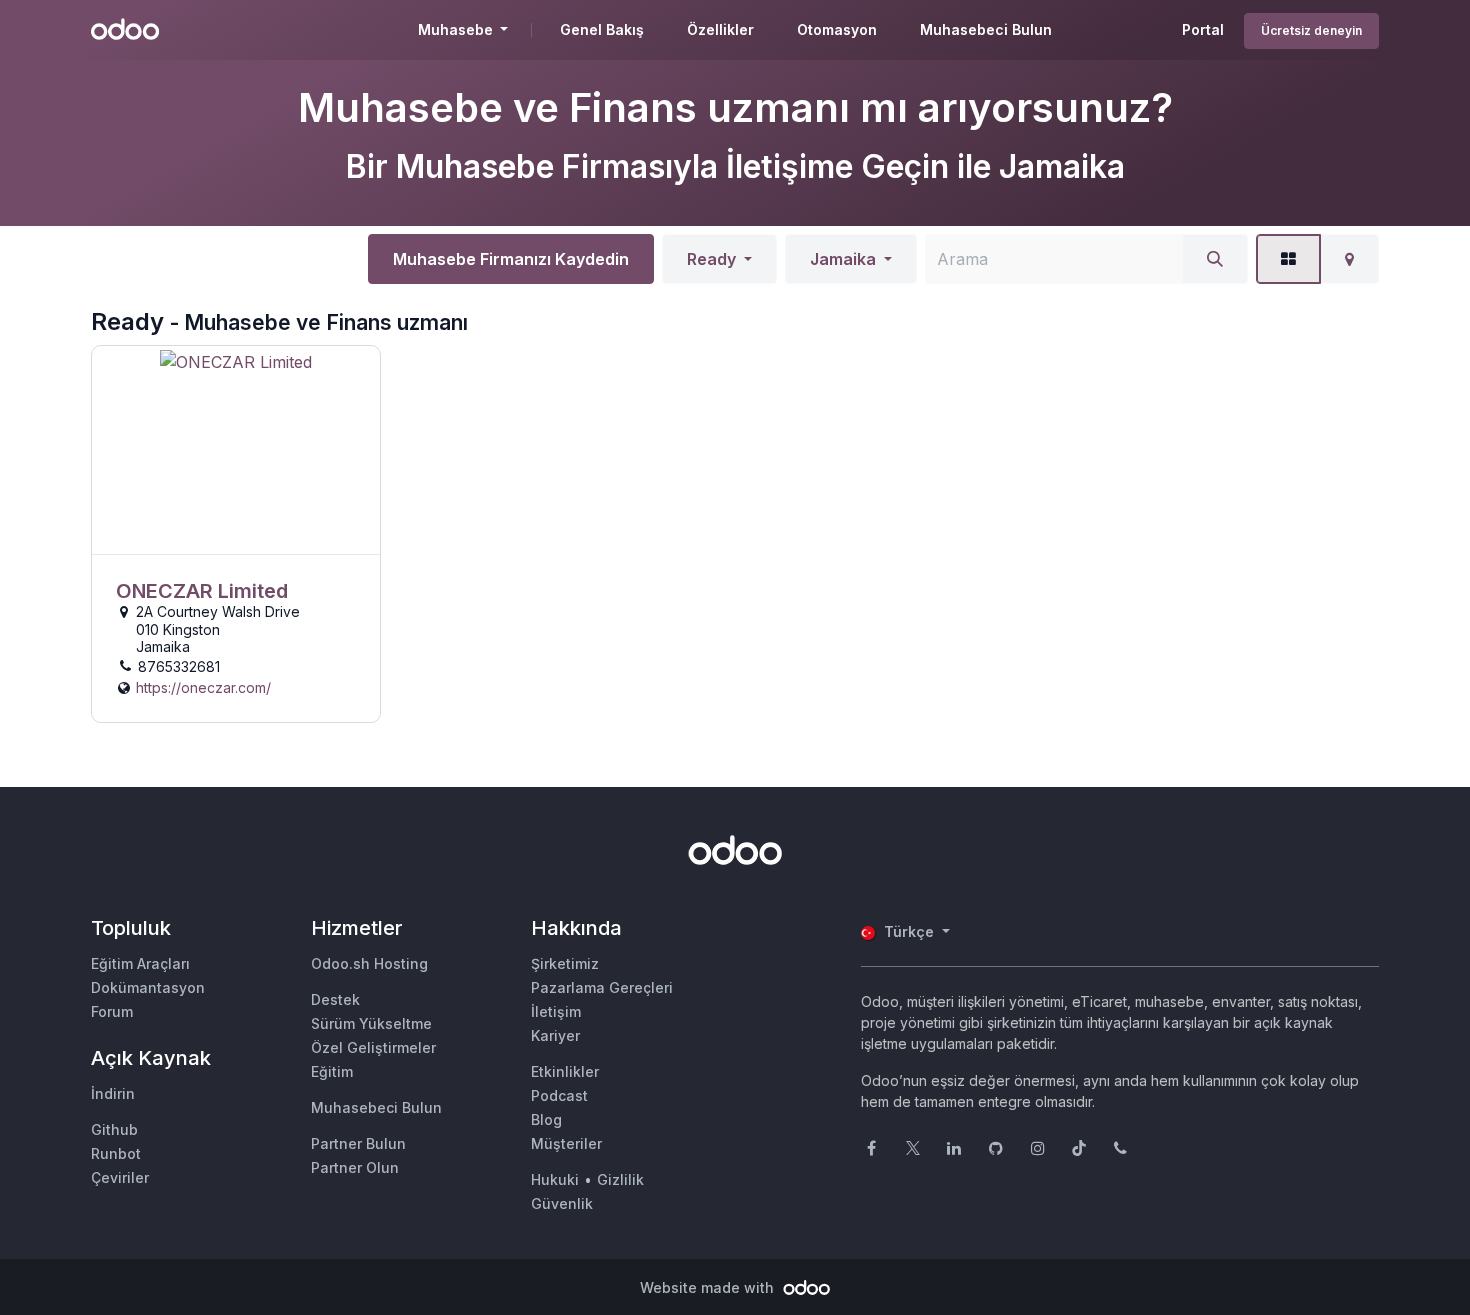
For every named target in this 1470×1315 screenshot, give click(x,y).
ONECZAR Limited (202, 591)
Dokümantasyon (148, 987)
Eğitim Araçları (140, 963)
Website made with (709, 1287)
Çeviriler (120, 1177)
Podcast (559, 1095)
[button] (719, 259)
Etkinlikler (565, 1071)
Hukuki (555, 1179)
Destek (335, 999)
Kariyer (555, 1035)
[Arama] (1215, 259)
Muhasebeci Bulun (376, 1107)
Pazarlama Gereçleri (602, 987)
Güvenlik (562, 1203)
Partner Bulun (358, 1143)
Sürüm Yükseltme (371, 1023)
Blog (546, 1119)
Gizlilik (620, 1179)
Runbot (116, 1153)
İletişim (556, 1011)
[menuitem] (602, 30)
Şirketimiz (565, 963)
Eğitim (332, 1071)
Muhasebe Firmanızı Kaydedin (511, 259)
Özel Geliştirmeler (373, 1047)
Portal (1203, 29)
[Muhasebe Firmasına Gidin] (236, 450)
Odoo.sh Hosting (369, 963)
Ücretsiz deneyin (1311, 30)
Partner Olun (355, 1167)
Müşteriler (566, 1143)
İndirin (113, 1093)
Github (114, 1129)
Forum (112, 1011)
